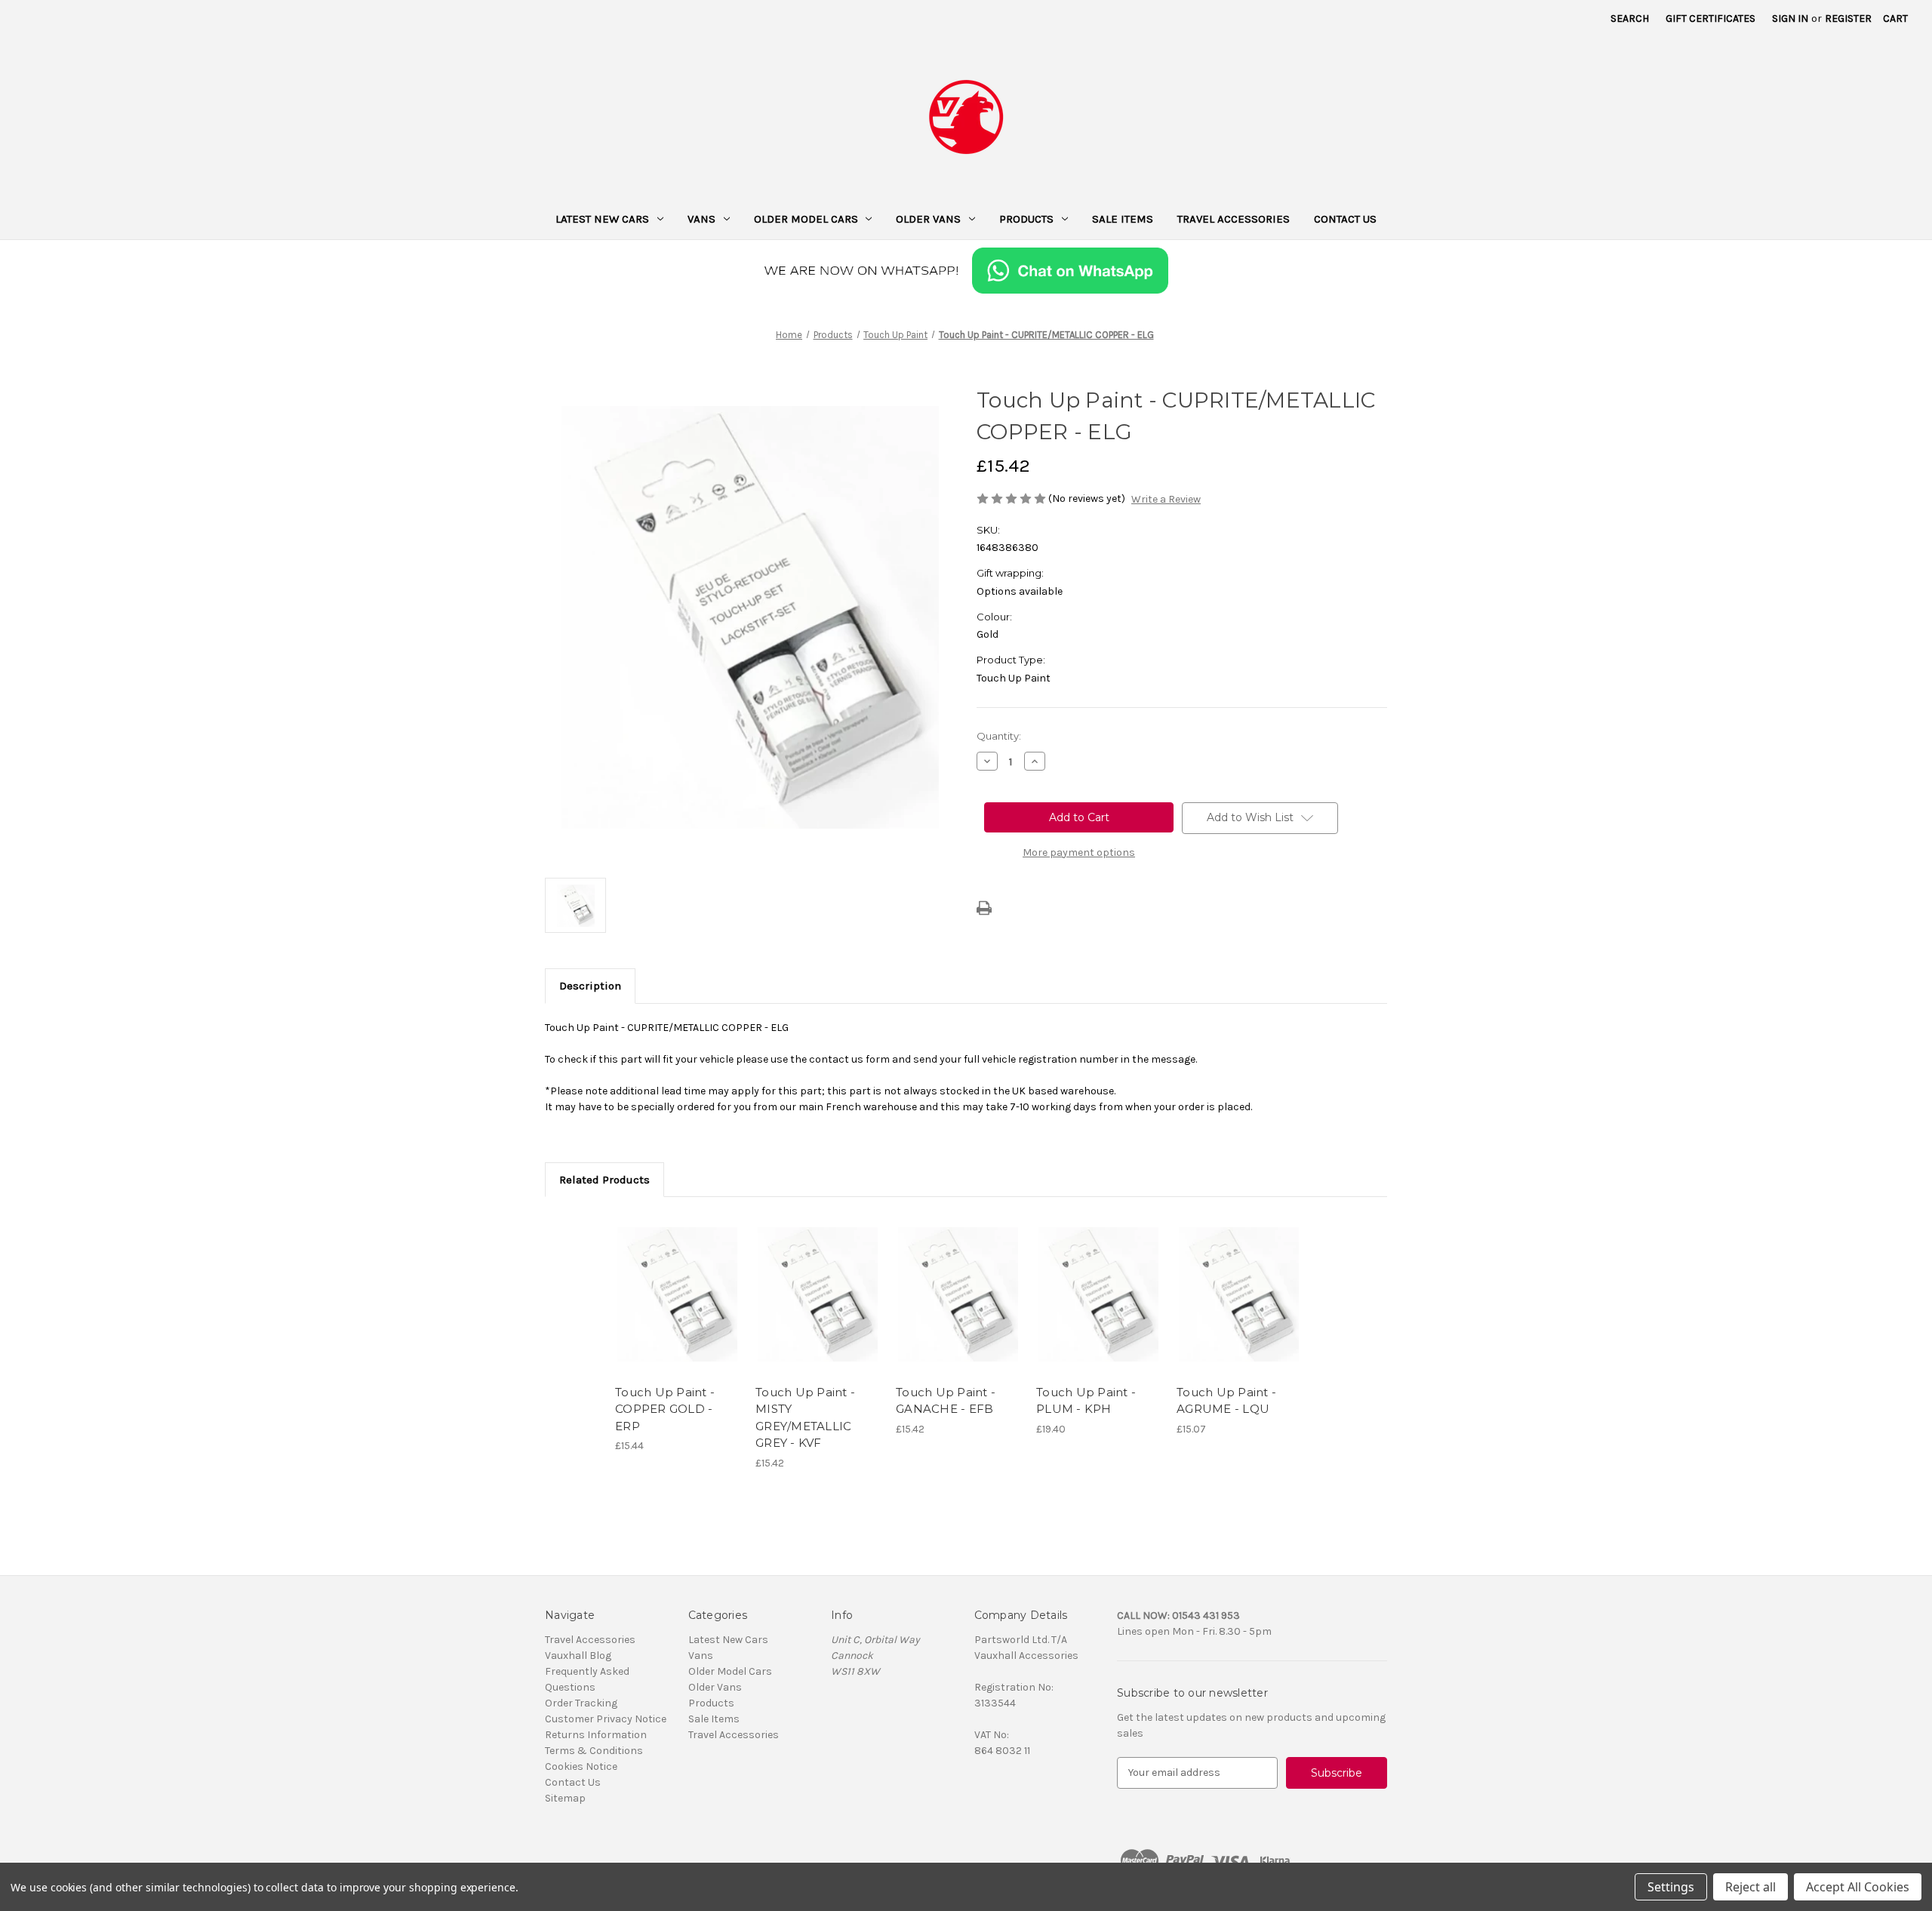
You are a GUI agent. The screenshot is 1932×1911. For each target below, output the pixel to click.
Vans (701, 219)
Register (1848, 18)
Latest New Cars (602, 219)
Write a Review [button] (1166, 499)
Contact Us (1345, 219)
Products (1026, 219)
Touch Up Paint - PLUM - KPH (1086, 1401)
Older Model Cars (806, 219)
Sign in (1790, 18)
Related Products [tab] (605, 1180)
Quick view (676, 1281)
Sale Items (1123, 219)
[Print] (984, 908)
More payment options (1079, 852)
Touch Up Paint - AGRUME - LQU (1226, 1401)
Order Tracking (581, 1703)
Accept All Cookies (1858, 1887)
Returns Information (596, 1735)
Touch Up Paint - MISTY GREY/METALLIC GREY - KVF (805, 1418)
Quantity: (999, 736)
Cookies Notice (581, 1766)
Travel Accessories (1234, 219)
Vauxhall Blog (578, 1656)
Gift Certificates (1710, 18)
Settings (1671, 1887)
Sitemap (565, 1798)
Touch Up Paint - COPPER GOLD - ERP (665, 1409)
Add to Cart (677, 1307)
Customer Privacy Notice (606, 1719)
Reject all (1750, 1887)
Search (1630, 18)
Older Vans (928, 219)
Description (590, 986)
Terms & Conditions (594, 1751)
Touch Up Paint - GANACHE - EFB (946, 1401)
